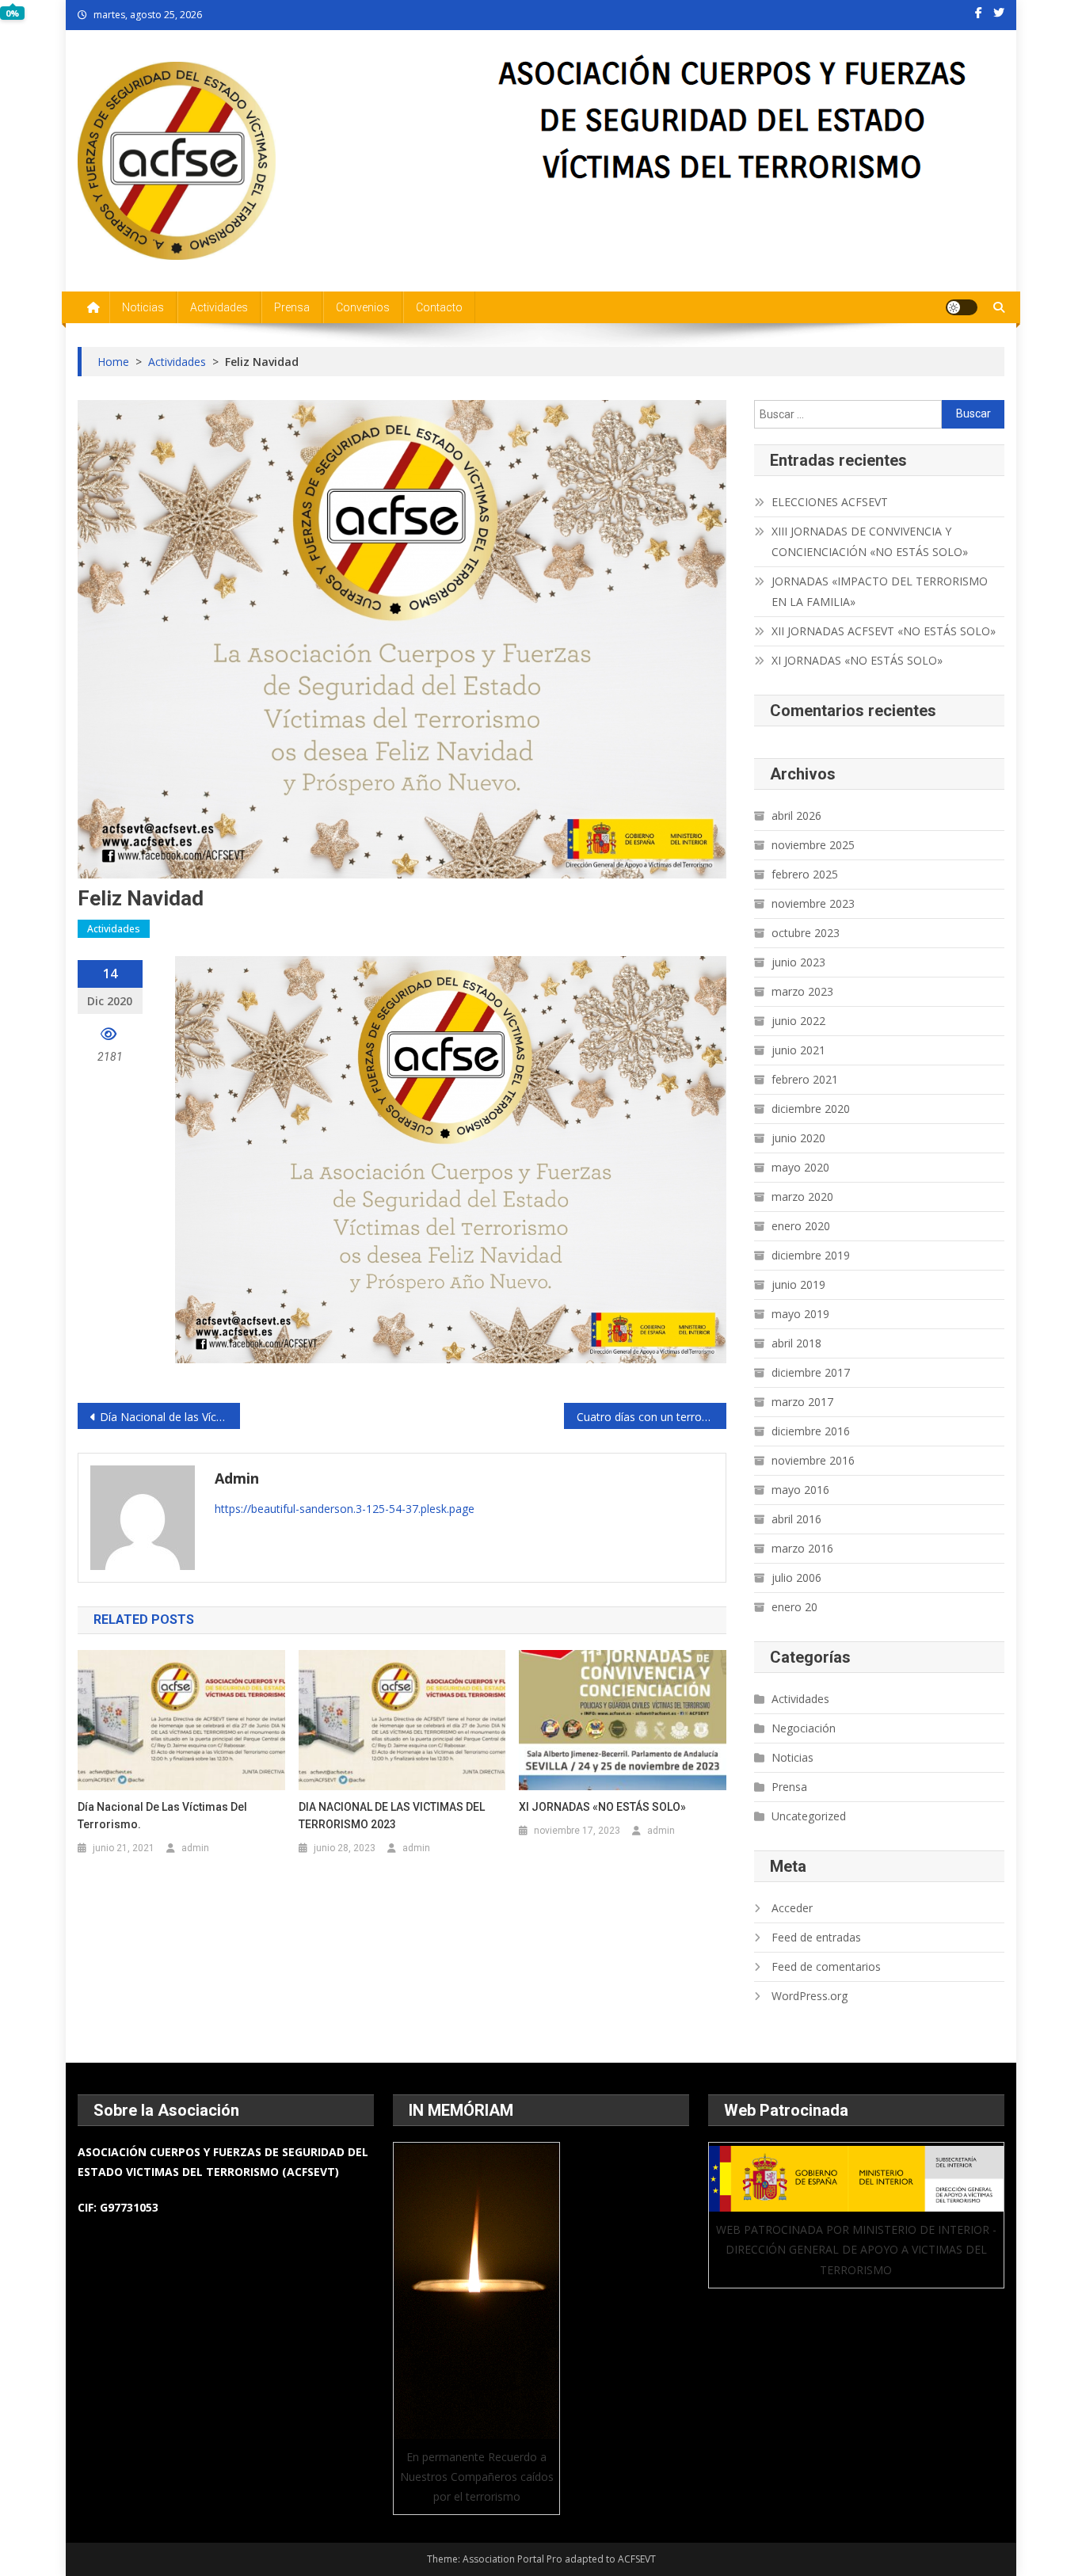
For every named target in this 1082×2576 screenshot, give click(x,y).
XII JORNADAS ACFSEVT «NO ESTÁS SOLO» (884, 631)
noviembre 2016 (813, 1460)
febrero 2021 (805, 1079)
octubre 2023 (806, 933)
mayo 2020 (800, 1167)
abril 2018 (796, 1343)
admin (237, 1478)
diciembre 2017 (811, 1372)
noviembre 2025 (813, 845)
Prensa (292, 307)
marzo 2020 (802, 1197)
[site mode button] (962, 307)
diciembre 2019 (811, 1255)
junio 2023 (798, 962)
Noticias (143, 307)
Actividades (219, 307)
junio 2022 (798, 1021)
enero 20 (794, 1607)
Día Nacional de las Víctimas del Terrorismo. (162, 1816)
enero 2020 (801, 1226)
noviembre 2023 (813, 903)
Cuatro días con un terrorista (650, 1417)
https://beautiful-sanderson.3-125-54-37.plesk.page (345, 1509)
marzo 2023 (802, 991)
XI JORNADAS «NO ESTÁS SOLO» (602, 1807)
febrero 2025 (805, 874)
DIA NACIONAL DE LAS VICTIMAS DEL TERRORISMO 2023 (392, 1816)
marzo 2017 (802, 1402)
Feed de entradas (816, 1937)
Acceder (792, 1908)
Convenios (363, 307)
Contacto (439, 307)
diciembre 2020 (811, 1109)
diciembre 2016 (811, 1431)
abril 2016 (796, 1519)
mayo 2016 (800, 1490)
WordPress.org (810, 1996)
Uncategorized (809, 1816)
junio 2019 (798, 1284)
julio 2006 (796, 1578)
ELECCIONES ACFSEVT (830, 502)
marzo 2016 (802, 1548)
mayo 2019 (800, 1314)
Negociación (804, 1728)
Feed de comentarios (826, 1966)
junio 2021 (798, 1050)
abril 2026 (796, 815)
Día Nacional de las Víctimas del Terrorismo (170, 1417)
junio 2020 (798, 1138)
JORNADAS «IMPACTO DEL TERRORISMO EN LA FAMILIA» (880, 591)
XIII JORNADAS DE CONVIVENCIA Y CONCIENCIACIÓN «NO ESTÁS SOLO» (870, 541)
